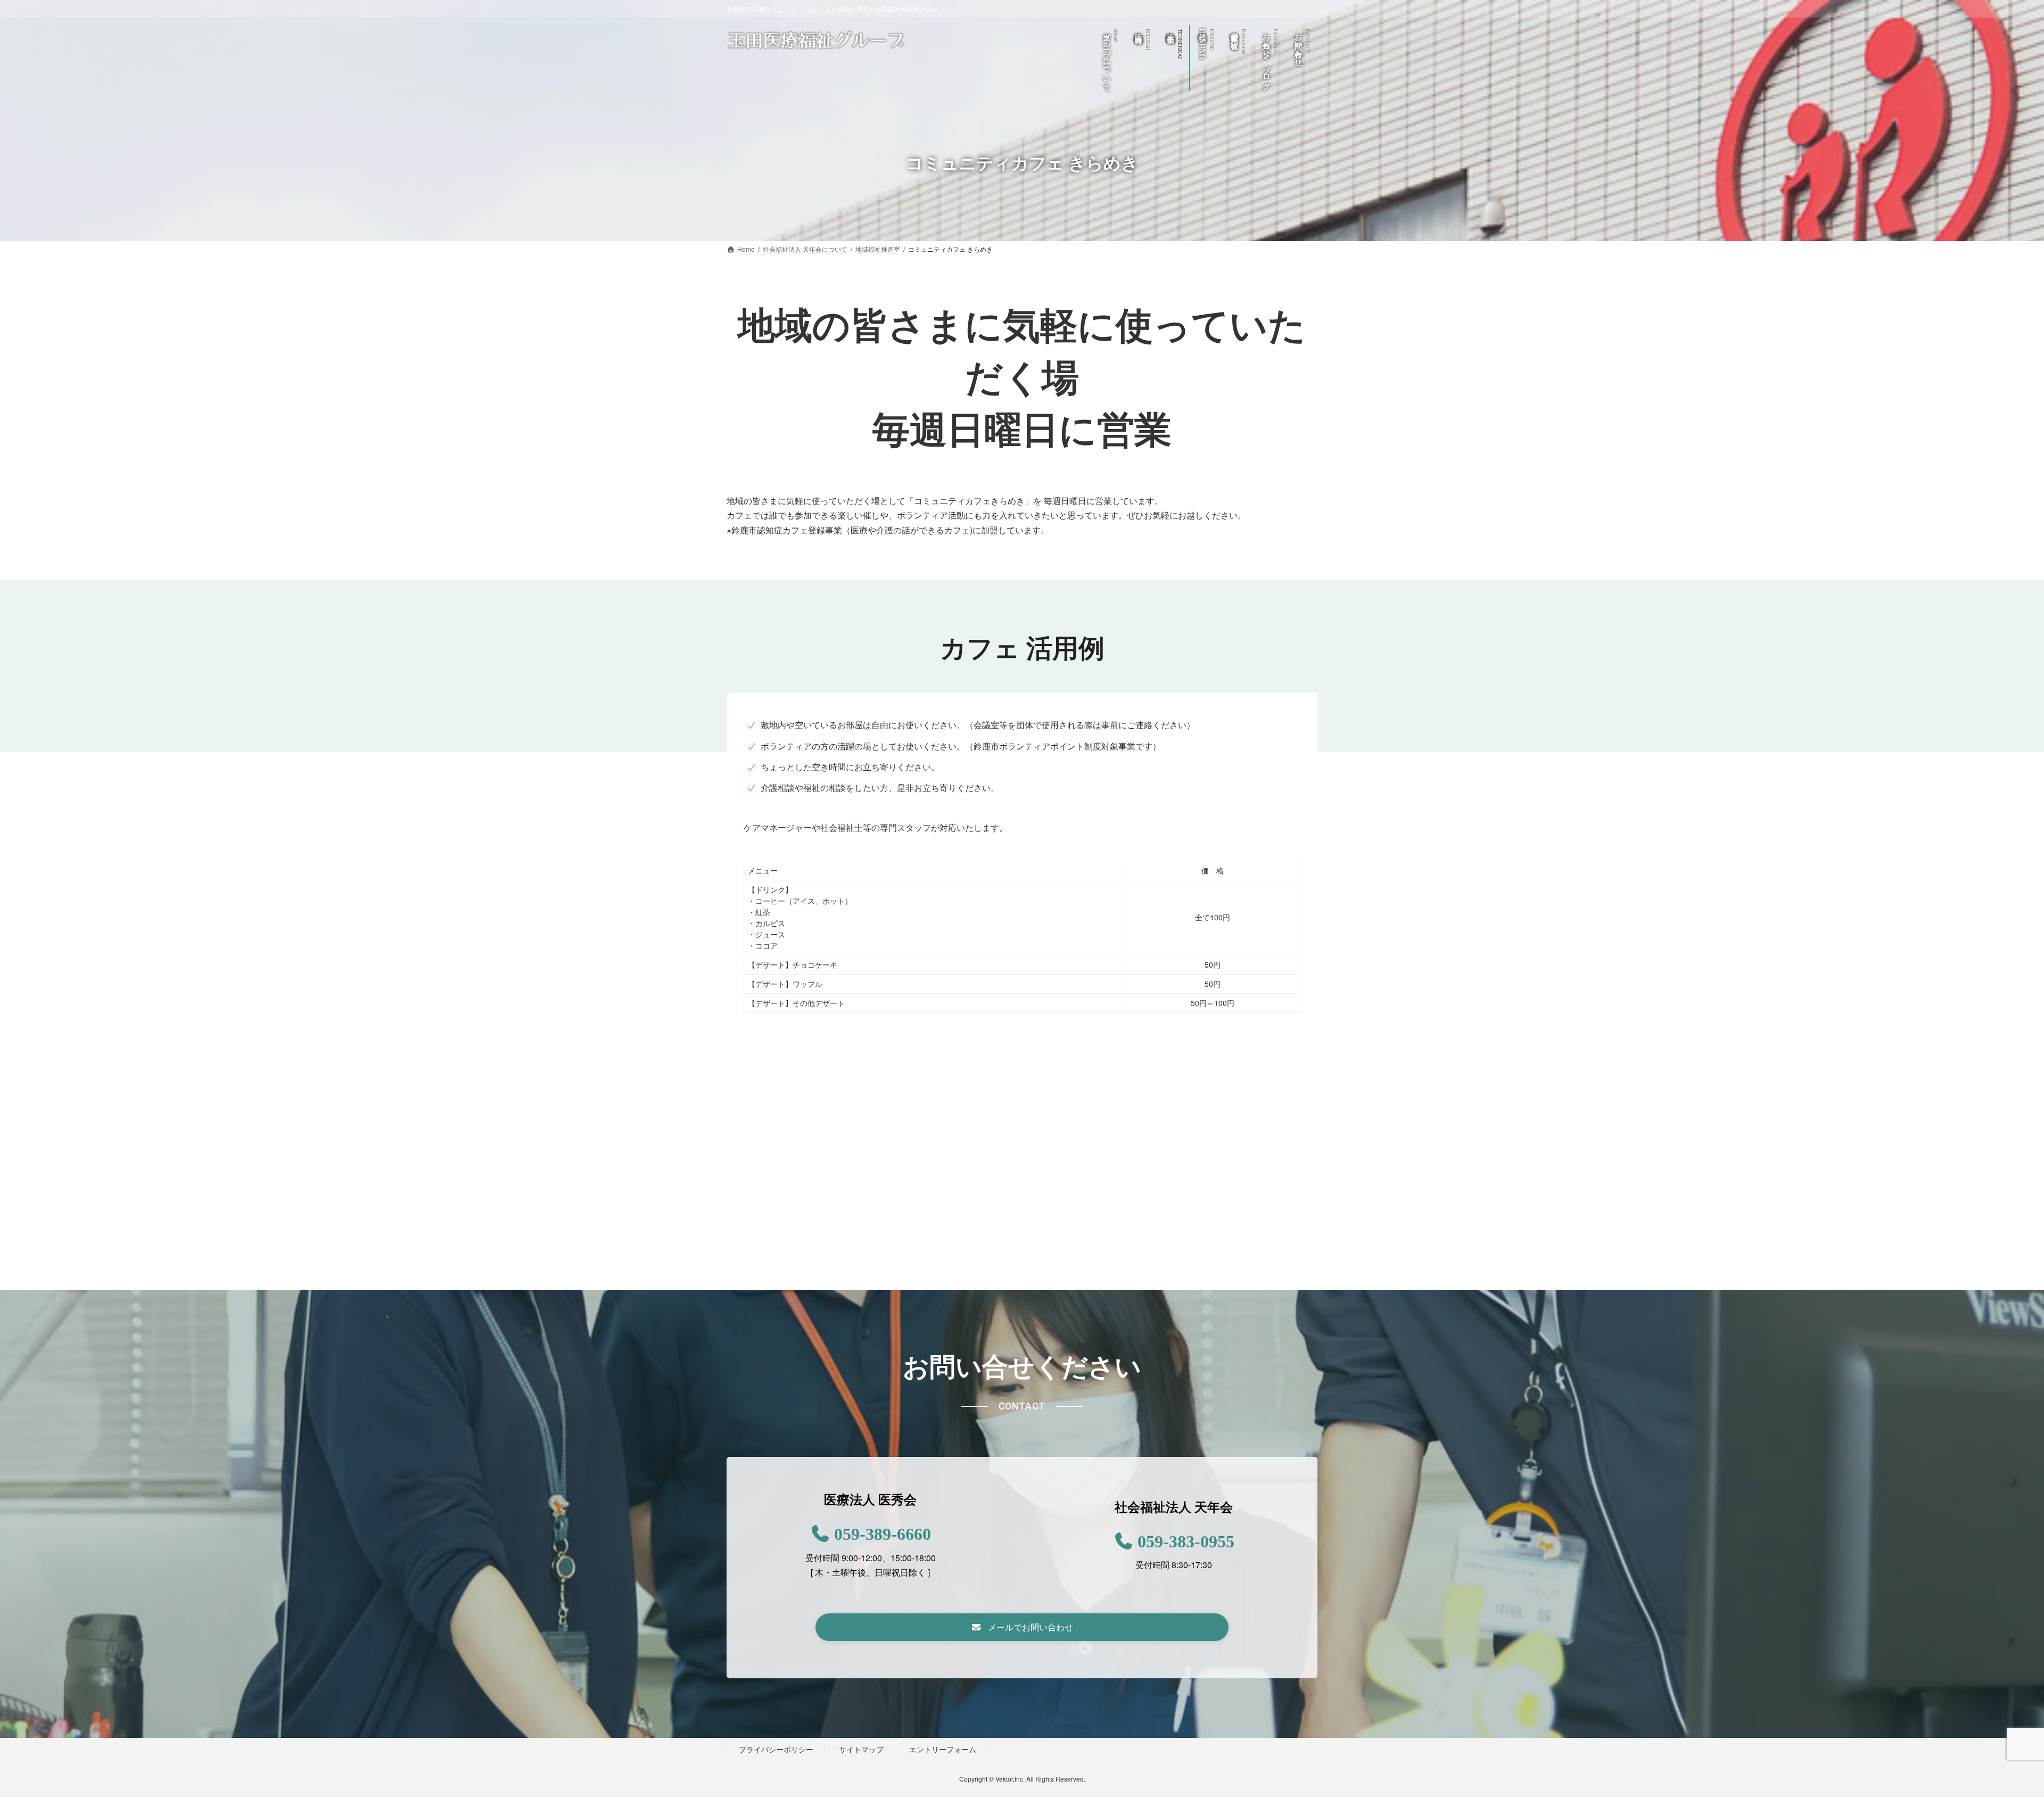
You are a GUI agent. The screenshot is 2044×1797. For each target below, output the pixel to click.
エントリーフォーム (943, 1749)
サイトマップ (861, 1749)
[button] (1022, 1627)
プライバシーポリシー (776, 1749)
